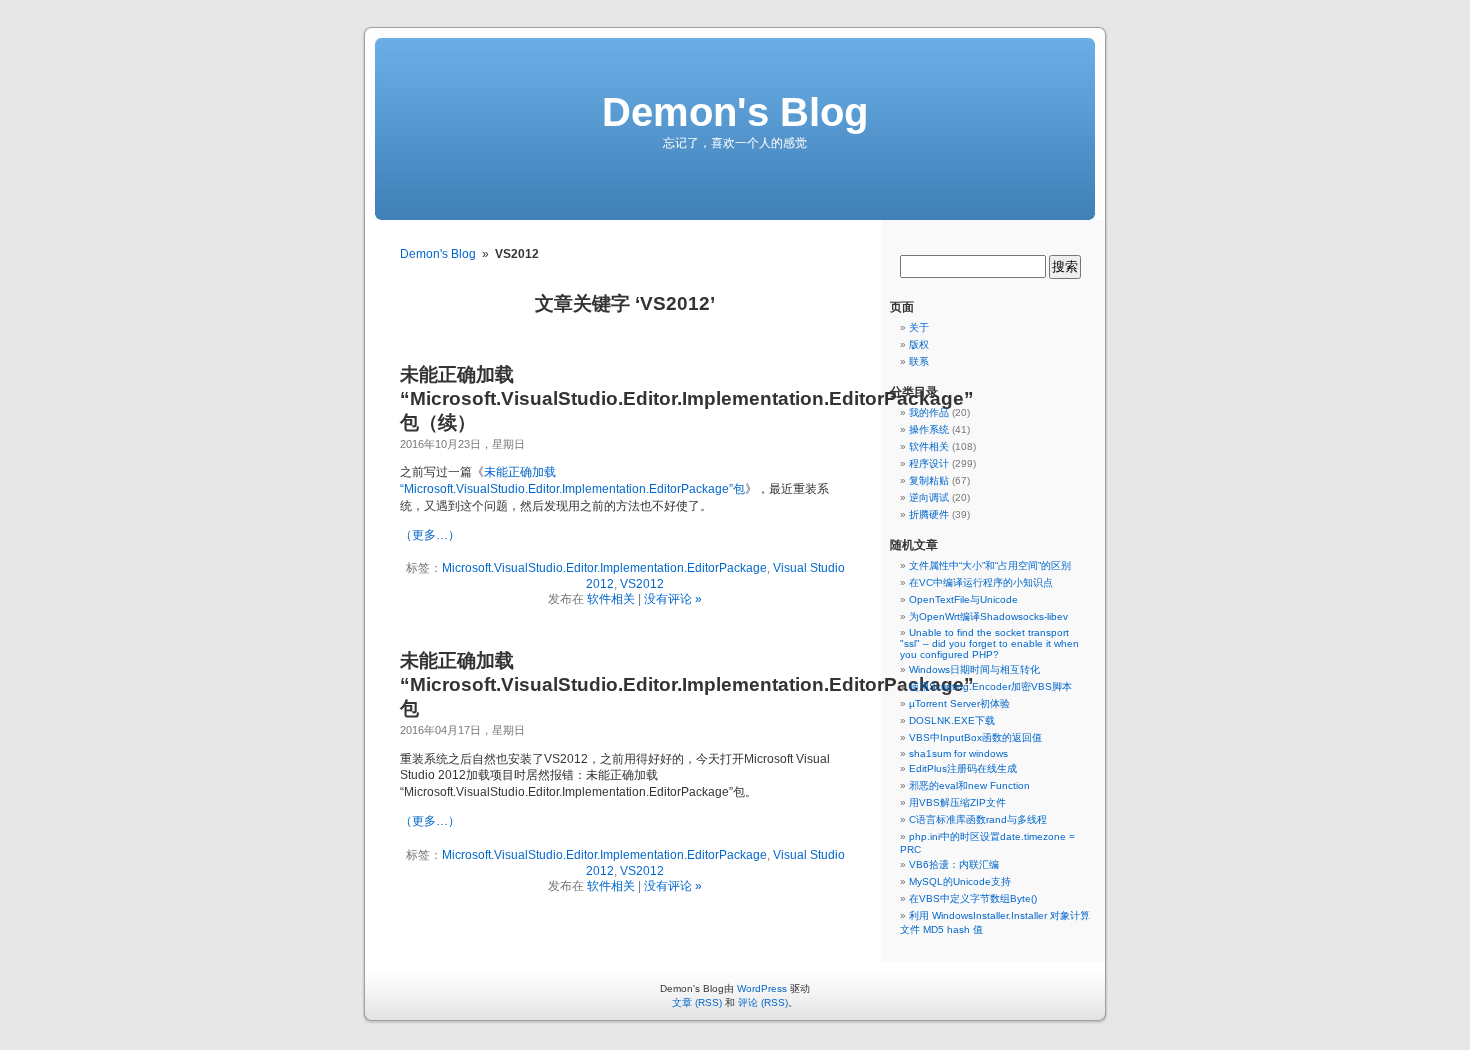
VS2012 (642, 584)
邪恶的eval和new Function (969, 785)
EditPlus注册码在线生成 (963, 768)
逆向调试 (929, 497)
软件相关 (611, 599)
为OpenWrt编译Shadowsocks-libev (988, 616)
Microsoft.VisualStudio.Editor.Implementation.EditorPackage (604, 568)
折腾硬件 (929, 514)
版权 (919, 344)
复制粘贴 (929, 480)
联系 (919, 361)
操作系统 (929, 429)
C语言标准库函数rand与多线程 (978, 819)
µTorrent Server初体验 (959, 703)
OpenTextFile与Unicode (963, 599)
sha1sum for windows (958, 753)
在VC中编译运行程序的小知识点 (981, 582)
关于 (919, 327)
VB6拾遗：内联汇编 (954, 864)
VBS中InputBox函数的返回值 (975, 737)
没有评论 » (673, 599)
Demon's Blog (735, 112)
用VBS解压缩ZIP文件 (957, 802)
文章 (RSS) (697, 1002)
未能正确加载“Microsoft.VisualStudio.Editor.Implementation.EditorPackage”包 (687, 684)
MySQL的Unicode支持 (960, 881)
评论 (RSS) (763, 1002)
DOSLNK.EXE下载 (952, 720)
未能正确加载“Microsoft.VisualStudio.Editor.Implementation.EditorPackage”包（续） (687, 398)
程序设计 (929, 463)
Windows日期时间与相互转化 (974, 669)
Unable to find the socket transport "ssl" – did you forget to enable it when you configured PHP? (989, 643)
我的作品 (929, 412)
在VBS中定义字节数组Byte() (973, 898)
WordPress (762, 988)
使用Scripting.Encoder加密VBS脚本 (990, 686)
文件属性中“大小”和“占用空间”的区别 (990, 565)
